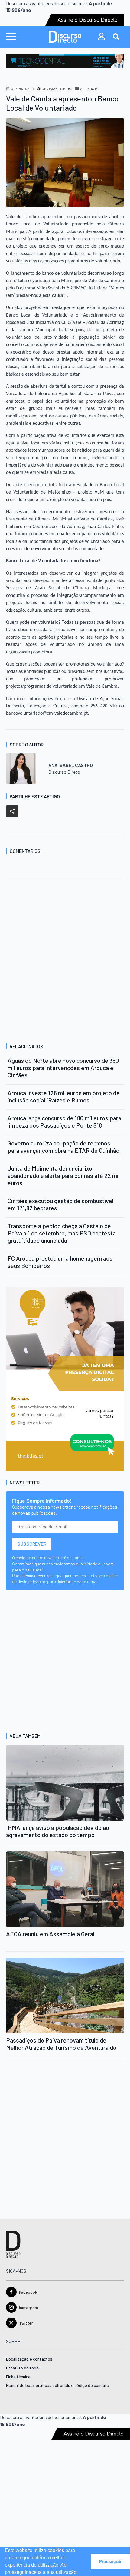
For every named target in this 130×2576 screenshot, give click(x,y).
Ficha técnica (18, 2377)
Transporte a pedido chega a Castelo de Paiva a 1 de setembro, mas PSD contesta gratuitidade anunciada (62, 1233)
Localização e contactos (29, 2359)
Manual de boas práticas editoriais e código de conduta (58, 2386)
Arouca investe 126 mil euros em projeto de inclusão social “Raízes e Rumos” (64, 1096)
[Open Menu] (11, 37)
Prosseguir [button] (110, 2561)
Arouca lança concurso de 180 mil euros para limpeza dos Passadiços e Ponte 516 (64, 1122)
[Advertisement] (65, 962)
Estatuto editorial (23, 2368)
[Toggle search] (116, 37)
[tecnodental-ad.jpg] (65, 60)
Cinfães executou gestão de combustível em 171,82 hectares (60, 1204)
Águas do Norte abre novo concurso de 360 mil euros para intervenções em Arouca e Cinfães (63, 1068)
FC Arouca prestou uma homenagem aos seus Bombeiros (60, 1262)
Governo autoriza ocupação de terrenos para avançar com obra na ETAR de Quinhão (63, 1147)
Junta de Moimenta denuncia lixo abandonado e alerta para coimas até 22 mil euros (64, 1175)
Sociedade (89, 89)
